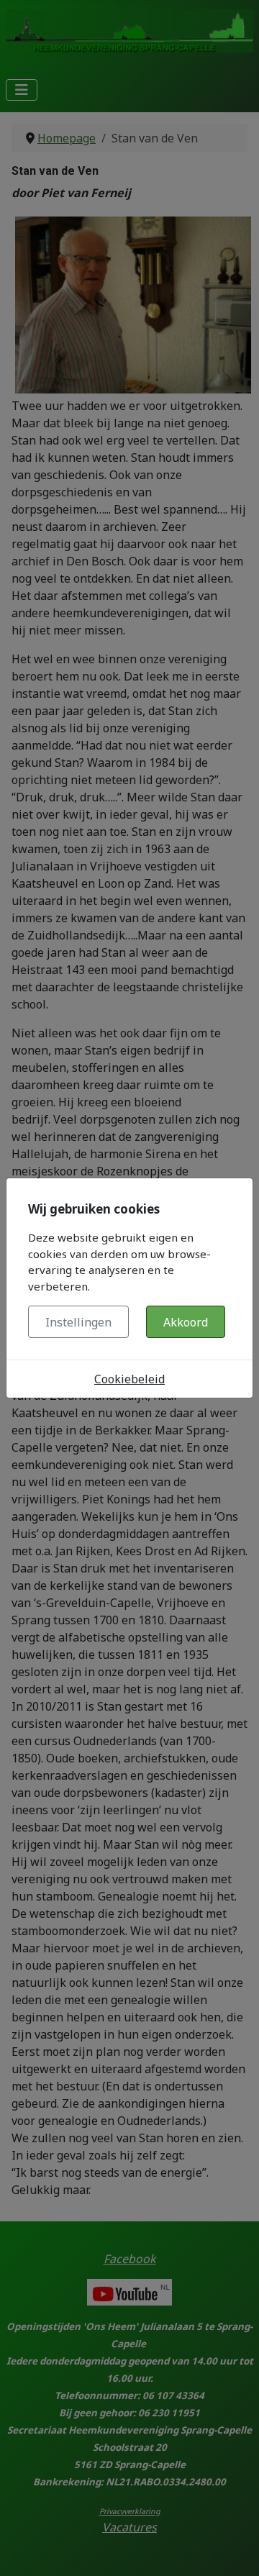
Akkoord (186, 1322)
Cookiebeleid (129, 1379)
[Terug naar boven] (234, 2549)
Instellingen (78, 1322)
